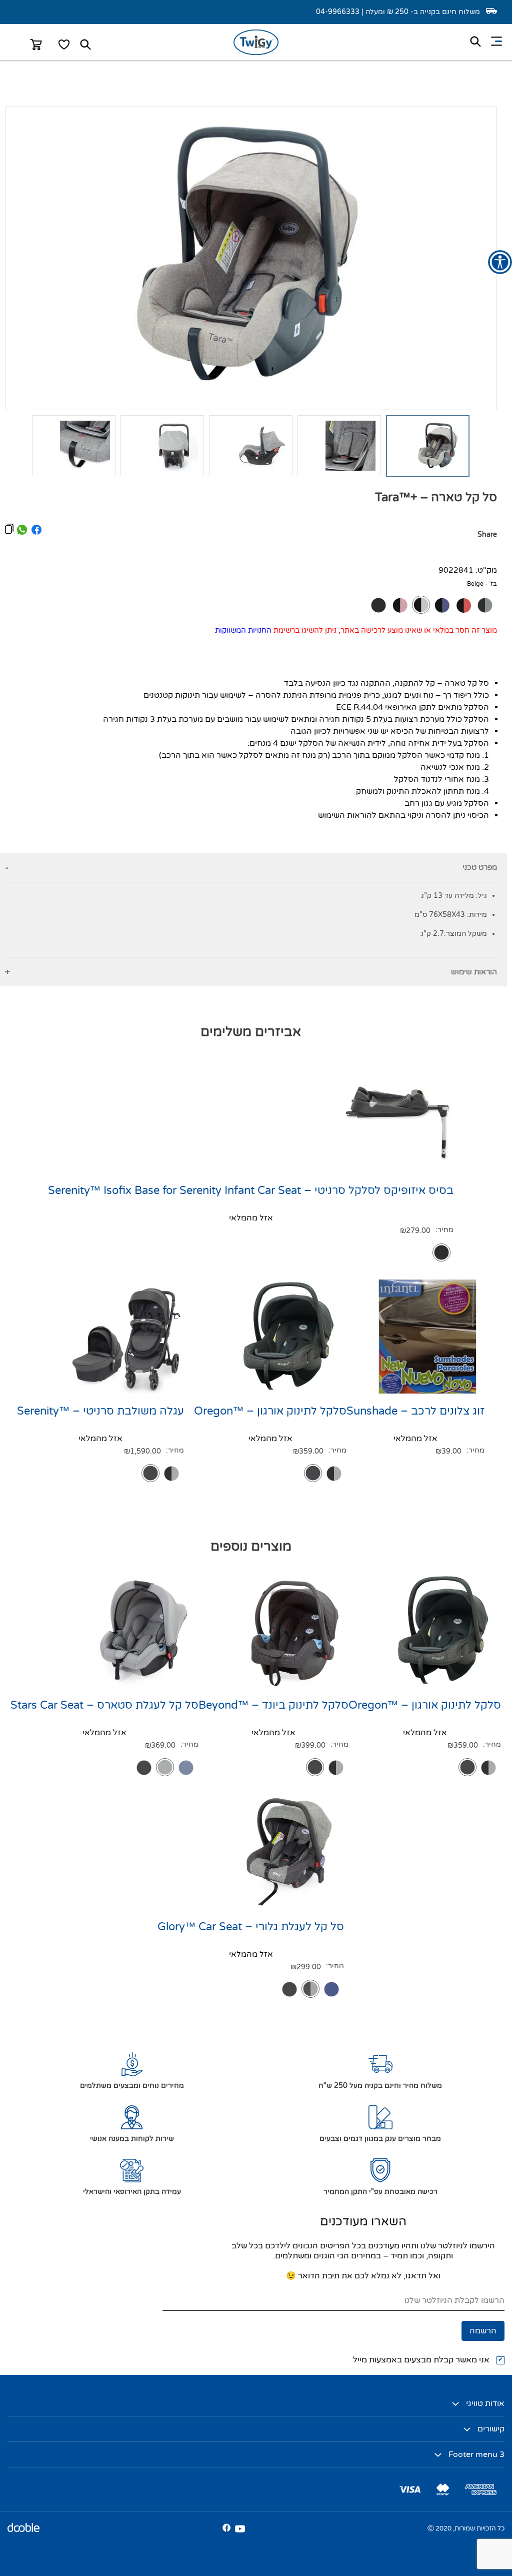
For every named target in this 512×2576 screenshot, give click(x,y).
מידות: (477, 915)
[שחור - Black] (378, 605)
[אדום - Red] (463, 605)
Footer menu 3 (476, 2454)
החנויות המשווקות (243, 630)
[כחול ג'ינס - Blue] (186, 1768)
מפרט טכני (480, 867)
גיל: (480, 896)
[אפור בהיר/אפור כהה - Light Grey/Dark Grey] (310, 1989)
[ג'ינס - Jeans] (442, 605)
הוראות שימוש (474, 972)
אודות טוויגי (485, 2403)
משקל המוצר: (465, 934)
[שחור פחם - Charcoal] (313, 1473)
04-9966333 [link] (338, 12)
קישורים (491, 2429)
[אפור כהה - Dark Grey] (485, 605)
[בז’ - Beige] (421, 605)
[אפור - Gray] (165, 1767)
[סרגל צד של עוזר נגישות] (500, 262)
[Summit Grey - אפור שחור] (334, 1474)
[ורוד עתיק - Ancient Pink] (400, 605)
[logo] (256, 53)
